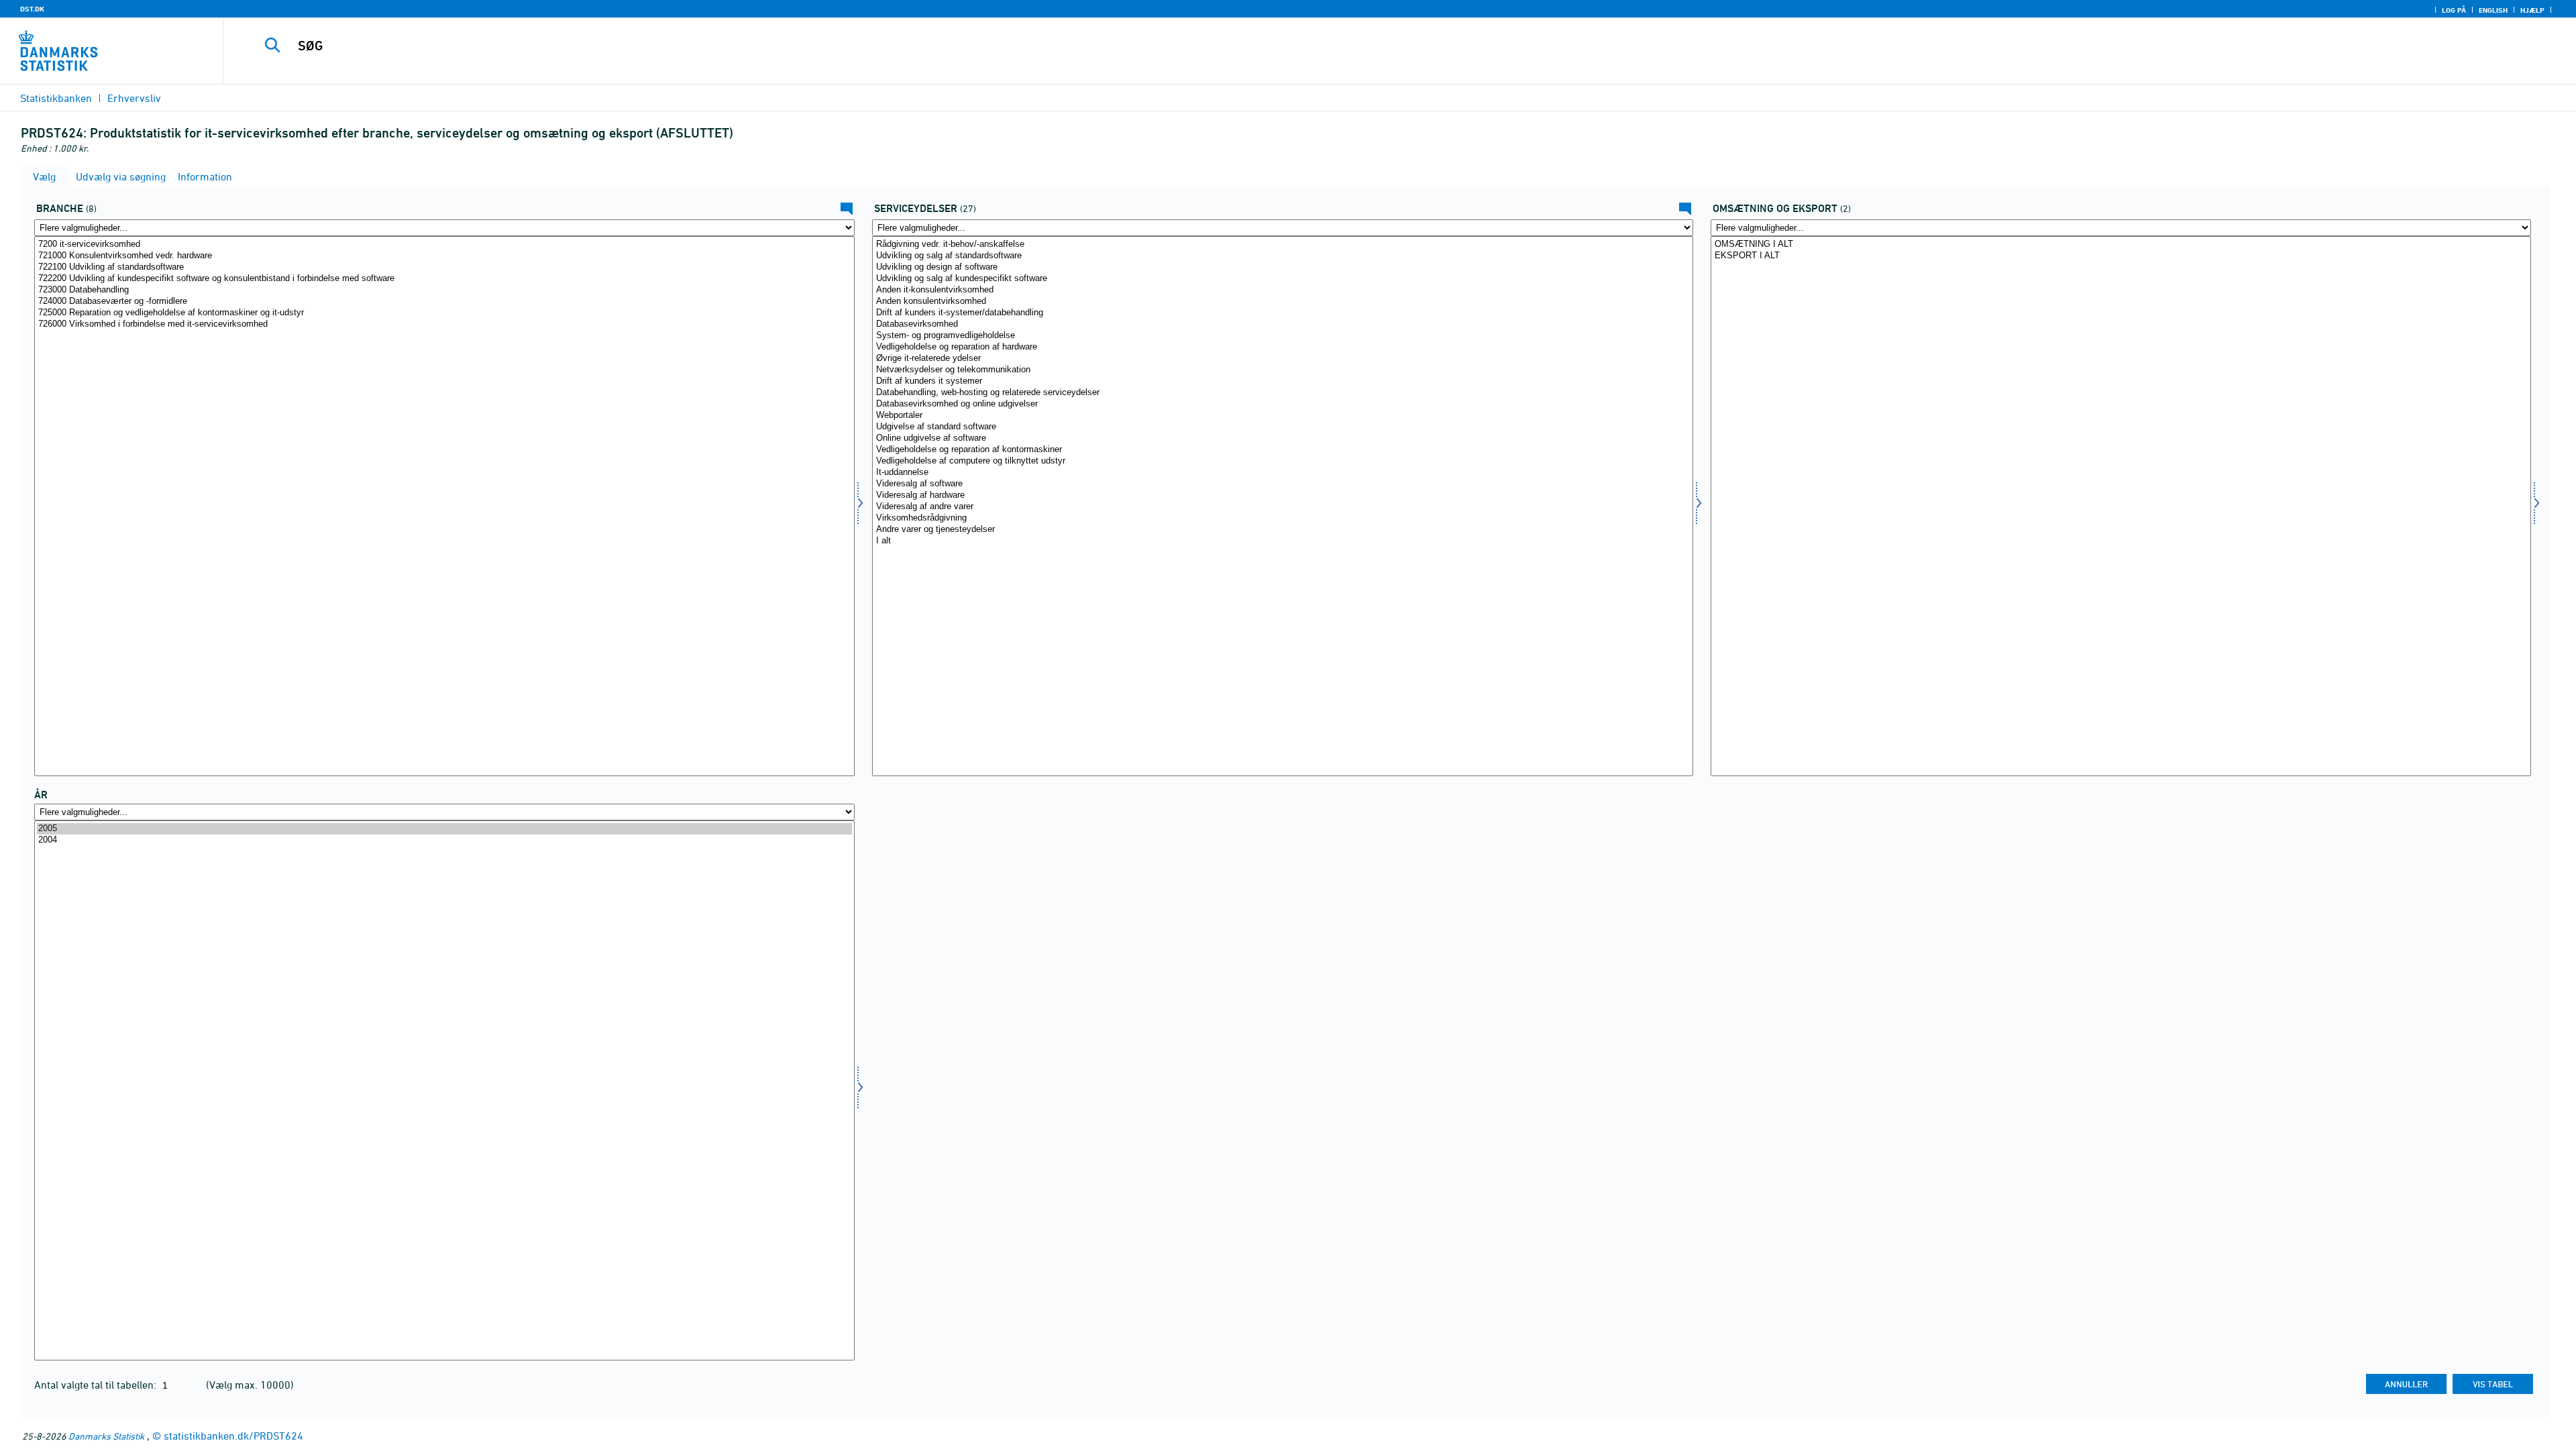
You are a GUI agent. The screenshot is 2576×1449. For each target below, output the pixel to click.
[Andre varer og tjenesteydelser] (1282, 530)
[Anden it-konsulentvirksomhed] (1282, 290)
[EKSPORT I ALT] (2121, 256)
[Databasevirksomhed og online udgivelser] (1282, 404)
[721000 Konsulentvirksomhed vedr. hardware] (444, 256)
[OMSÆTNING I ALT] (2121, 245)
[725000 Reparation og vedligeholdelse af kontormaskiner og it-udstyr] (444, 313)
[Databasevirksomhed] (1282, 324)
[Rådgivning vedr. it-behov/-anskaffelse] (1282, 245)
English (2493, 10)
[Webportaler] (1282, 416)
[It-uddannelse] (1282, 473)
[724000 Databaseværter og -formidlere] (444, 302)
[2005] (444, 829)
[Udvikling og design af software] (1282, 267)
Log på (2454, 10)
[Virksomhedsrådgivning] (1282, 518)
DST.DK (32, 9)
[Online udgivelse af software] (1282, 438)
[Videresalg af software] (1282, 484)
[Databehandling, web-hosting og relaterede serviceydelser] (1282, 393)
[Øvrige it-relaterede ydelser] (1282, 359)
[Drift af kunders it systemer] (1282, 381)
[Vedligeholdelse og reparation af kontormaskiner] (1282, 450)
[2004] (444, 840)
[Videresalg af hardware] (1282, 495)
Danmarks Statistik (106, 1436)
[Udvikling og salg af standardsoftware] (1282, 256)
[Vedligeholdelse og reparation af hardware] (1282, 347)
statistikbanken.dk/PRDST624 (233, 1436)
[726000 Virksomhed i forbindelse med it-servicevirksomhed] (444, 324)
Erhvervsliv (134, 98)
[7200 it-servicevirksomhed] (444, 245)
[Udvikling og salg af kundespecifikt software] (1282, 279)
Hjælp (2532, 10)
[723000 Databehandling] (444, 290)
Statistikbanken (56, 98)
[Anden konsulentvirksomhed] (1282, 302)
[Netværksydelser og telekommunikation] (1282, 370)
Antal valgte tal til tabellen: (97, 1385)
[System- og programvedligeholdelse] (1282, 336)
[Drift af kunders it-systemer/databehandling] (1282, 313)
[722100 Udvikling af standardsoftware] (444, 267)
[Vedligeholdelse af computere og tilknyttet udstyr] (1282, 461)
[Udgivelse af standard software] (1282, 427)
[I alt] (1282, 541)
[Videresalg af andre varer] (1282, 507)
